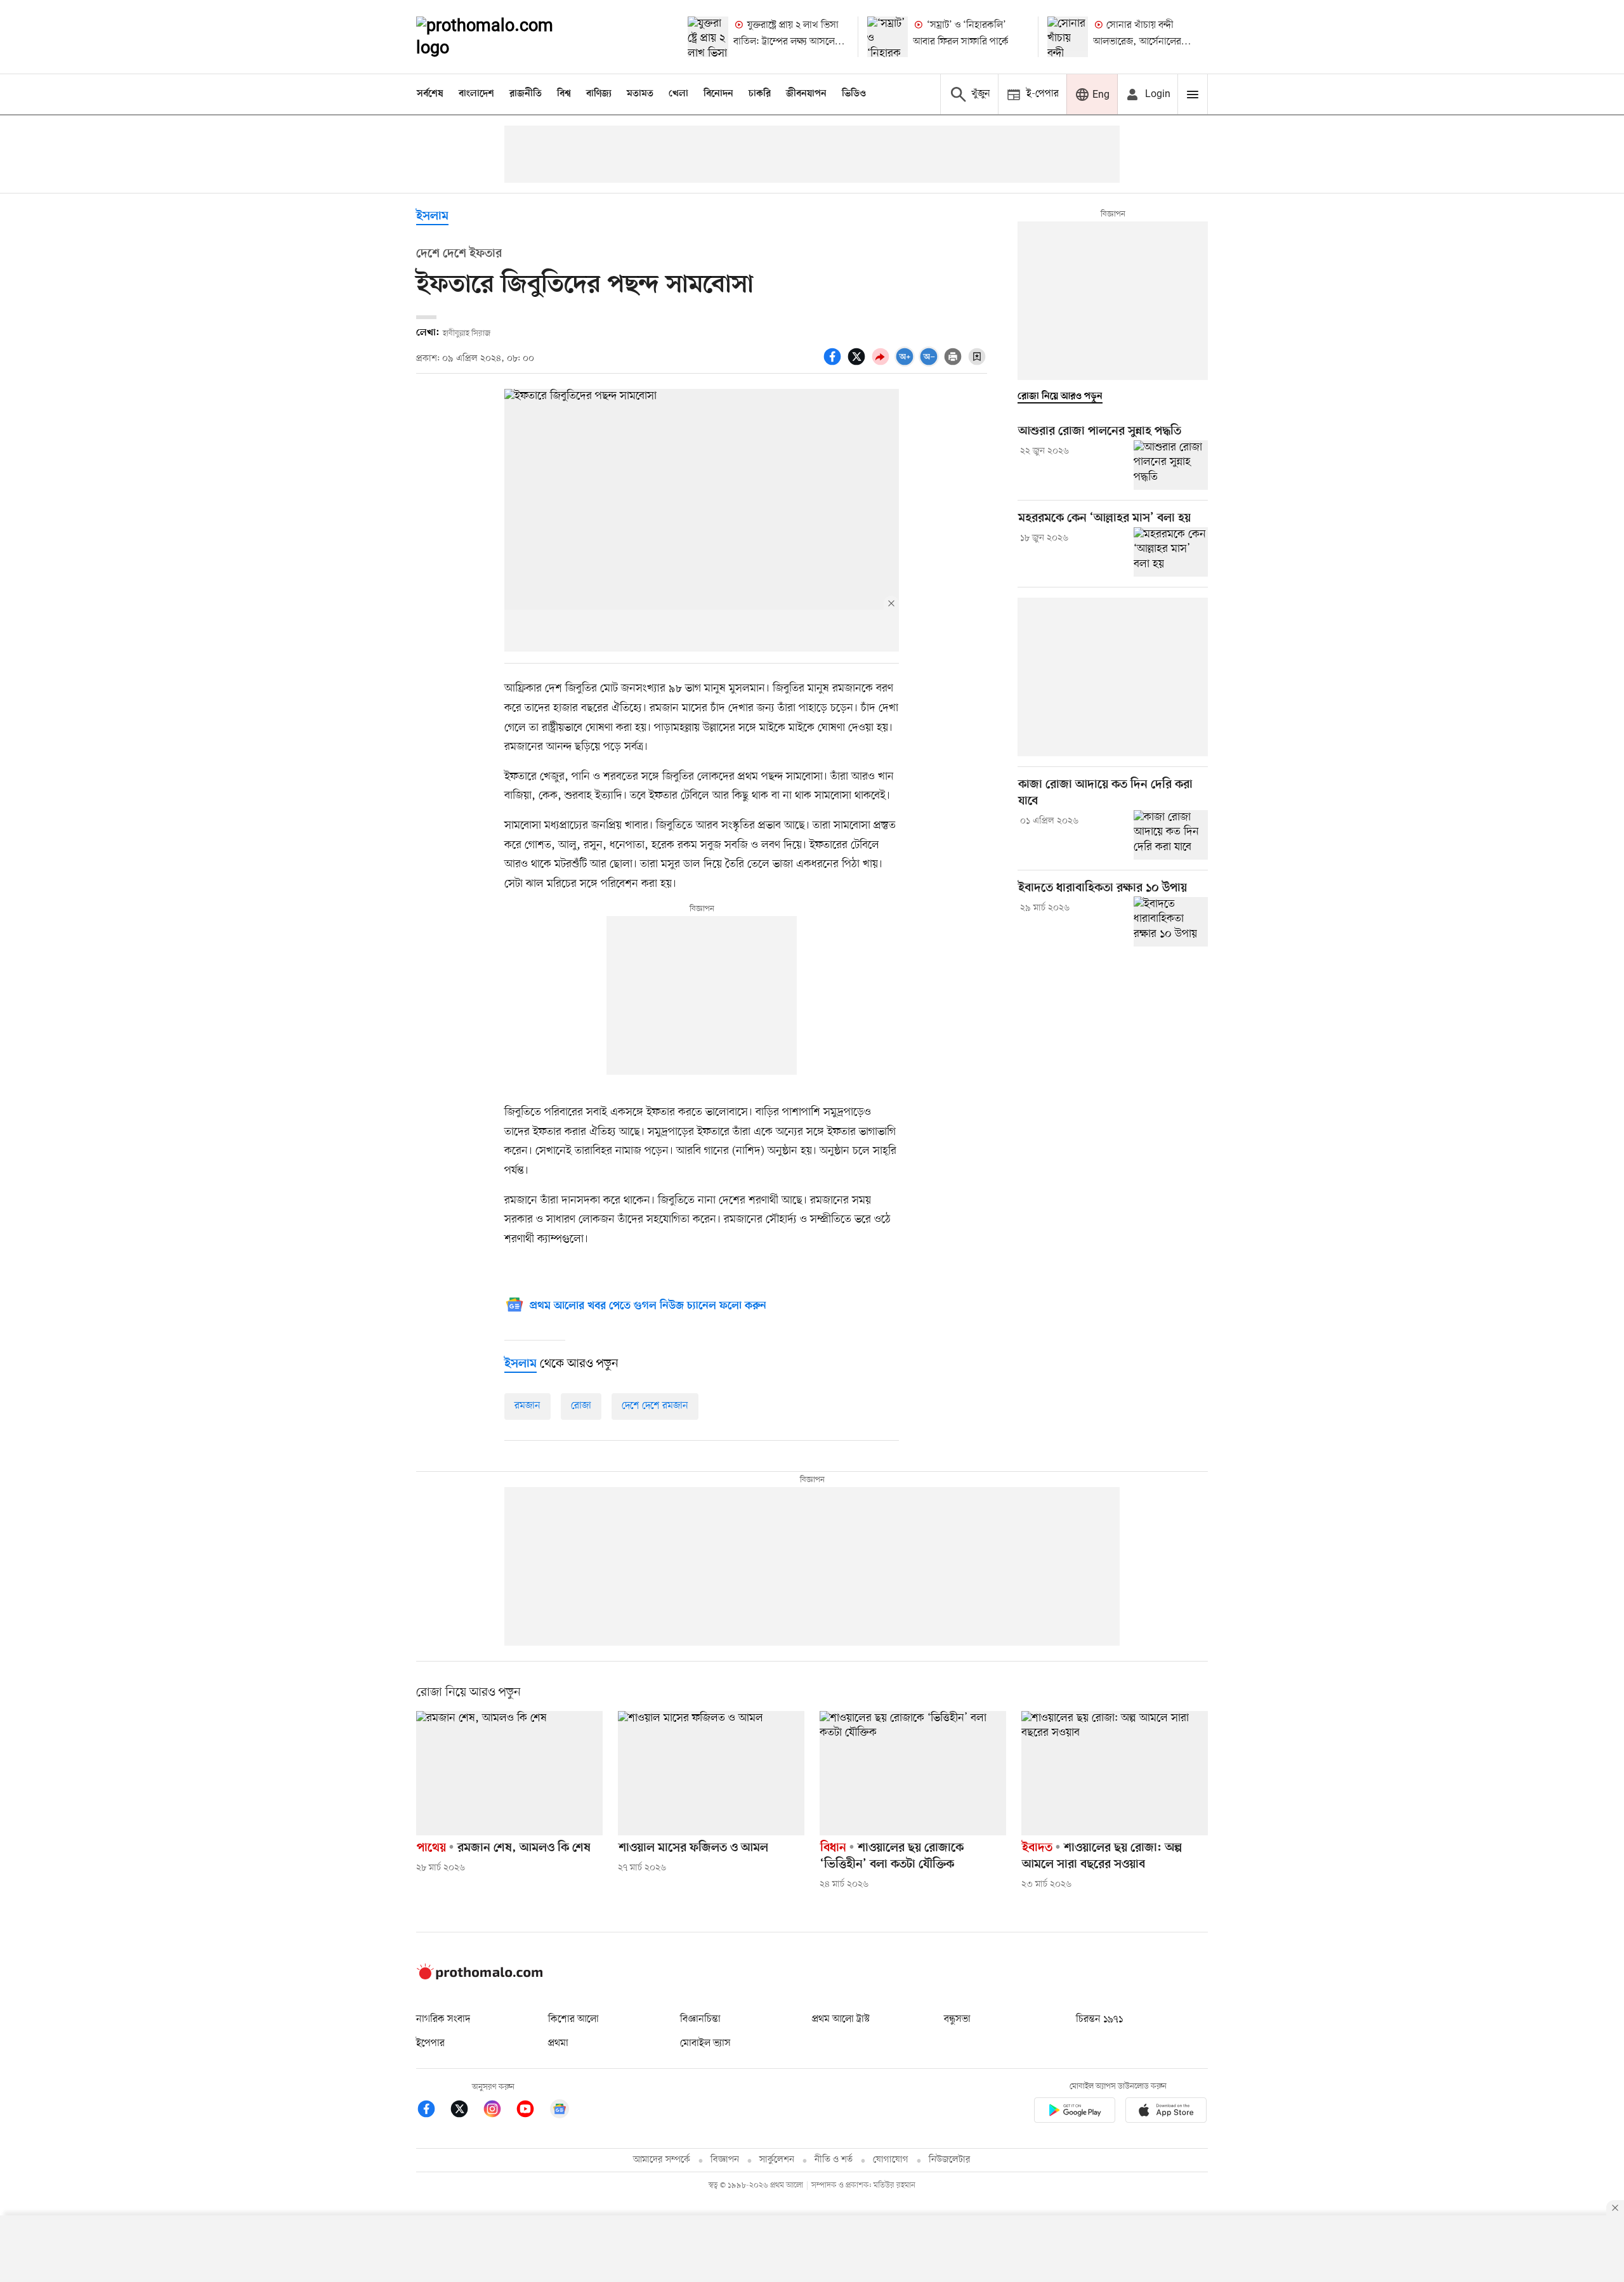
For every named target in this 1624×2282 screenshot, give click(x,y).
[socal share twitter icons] (858, 364)
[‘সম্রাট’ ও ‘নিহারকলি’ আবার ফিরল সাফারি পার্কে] (887, 37)
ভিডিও (854, 94)
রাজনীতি (526, 94)
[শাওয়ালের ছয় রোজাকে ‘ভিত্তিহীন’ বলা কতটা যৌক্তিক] (913, 1773)
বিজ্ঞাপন (725, 2160)
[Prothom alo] (502, 37)
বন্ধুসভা (957, 2019)
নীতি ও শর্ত (834, 2160)
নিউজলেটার (950, 2160)
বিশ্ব (564, 94)
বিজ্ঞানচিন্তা (700, 2019)
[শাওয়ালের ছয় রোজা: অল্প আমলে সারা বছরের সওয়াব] (1115, 1773)
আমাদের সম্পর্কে (662, 2160)
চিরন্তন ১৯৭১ (1099, 2019)
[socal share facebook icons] (834, 364)
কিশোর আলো (573, 2019)
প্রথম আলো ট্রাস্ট (841, 2019)
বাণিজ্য (599, 94)
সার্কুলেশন (777, 2160)
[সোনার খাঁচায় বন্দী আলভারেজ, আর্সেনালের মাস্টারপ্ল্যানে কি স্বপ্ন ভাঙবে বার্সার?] (1068, 37)
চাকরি (760, 94)
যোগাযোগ (891, 2160)
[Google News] (560, 2111)
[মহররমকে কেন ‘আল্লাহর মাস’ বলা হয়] (1171, 552)
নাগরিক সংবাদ (443, 2019)
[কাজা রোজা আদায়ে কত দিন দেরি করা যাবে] (1171, 835)
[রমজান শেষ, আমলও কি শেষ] (509, 1773)
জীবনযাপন (806, 94)
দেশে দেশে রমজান (655, 1406)
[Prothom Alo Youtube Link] (532, 2111)
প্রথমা (558, 2043)
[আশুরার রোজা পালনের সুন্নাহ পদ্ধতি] (1171, 465)
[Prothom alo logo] (480, 1977)
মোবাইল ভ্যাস (705, 2043)
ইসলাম (432, 217)
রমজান (527, 1406)
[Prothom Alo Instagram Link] (499, 2111)
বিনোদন (718, 94)
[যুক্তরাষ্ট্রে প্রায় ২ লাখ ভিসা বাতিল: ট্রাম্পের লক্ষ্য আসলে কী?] (708, 37)
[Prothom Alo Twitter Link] (466, 2111)
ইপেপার (430, 2043)
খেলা (678, 94)
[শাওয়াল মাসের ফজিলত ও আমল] (711, 1773)
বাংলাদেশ (476, 94)
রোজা (581, 1406)
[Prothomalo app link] (1075, 2112)
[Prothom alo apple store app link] (1166, 2112)
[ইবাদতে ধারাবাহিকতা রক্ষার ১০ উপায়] (1171, 921)
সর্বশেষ (430, 94)
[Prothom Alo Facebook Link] (433, 2111)
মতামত (640, 94)
